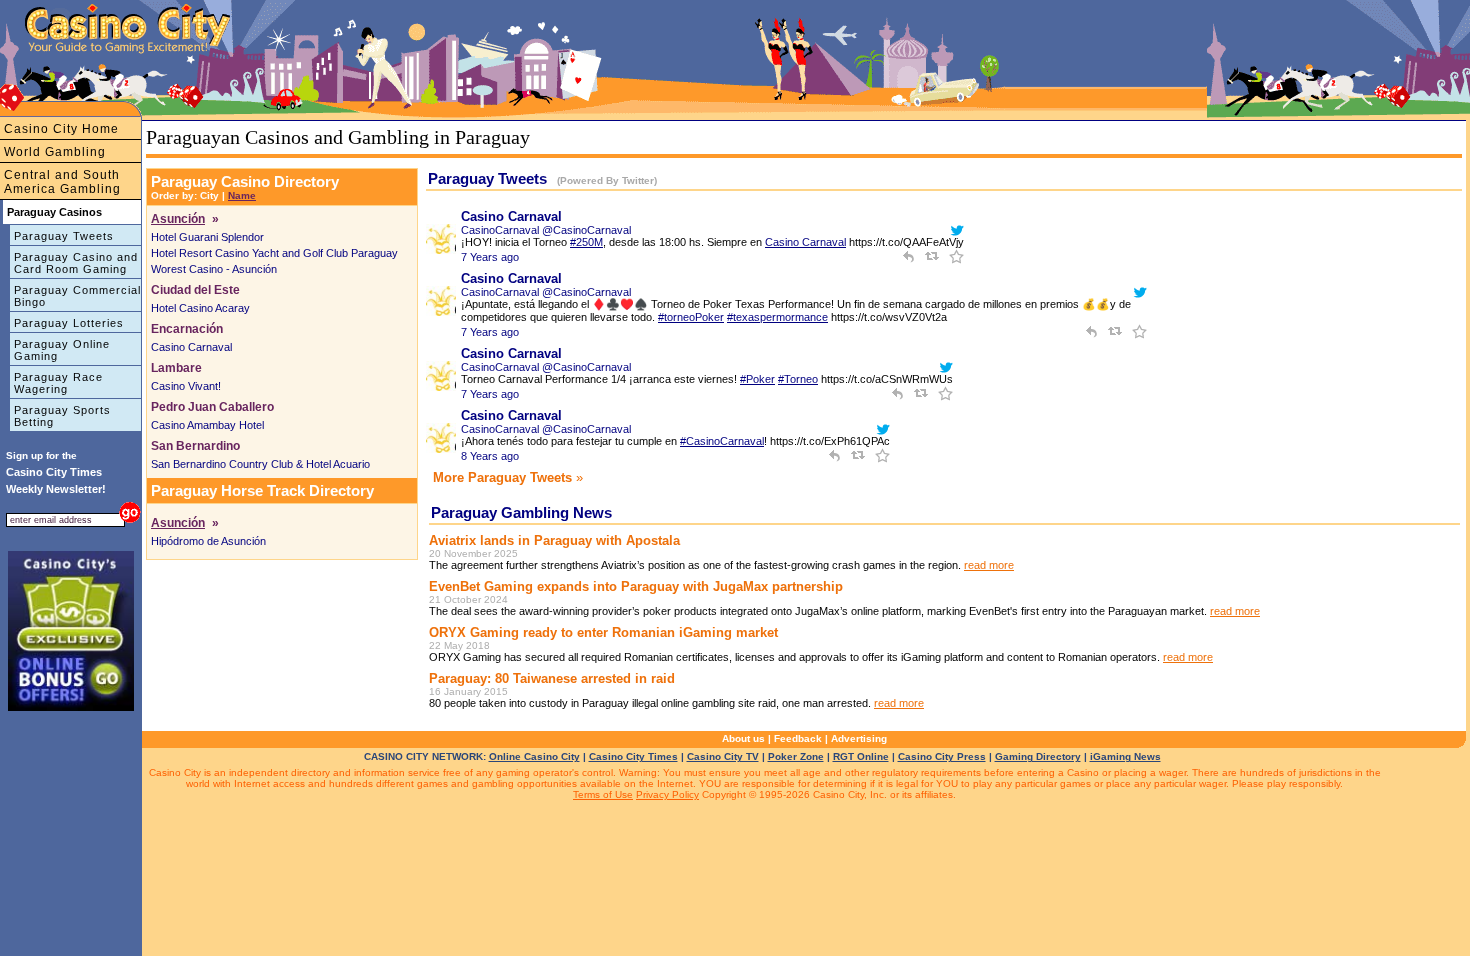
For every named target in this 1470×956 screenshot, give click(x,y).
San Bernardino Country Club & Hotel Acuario (260, 464)
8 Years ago (490, 456)
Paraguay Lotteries (69, 323)
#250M (586, 242)
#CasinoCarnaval (722, 441)
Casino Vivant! (186, 386)
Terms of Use (603, 794)
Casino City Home (61, 129)
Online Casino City (534, 756)
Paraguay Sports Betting (62, 416)
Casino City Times (633, 756)
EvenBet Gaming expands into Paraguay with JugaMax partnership (636, 586)
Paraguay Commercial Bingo (77, 296)
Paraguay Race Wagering (58, 383)
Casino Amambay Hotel (207, 425)
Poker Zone (796, 756)
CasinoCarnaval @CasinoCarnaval (546, 230)
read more (989, 565)
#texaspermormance (777, 317)
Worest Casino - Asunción (214, 269)
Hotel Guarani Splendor (207, 237)
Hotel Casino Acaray (200, 308)
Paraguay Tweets (64, 236)
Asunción (178, 219)
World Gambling (55, 152)
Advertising (859, 738)
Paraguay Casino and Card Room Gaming (76, 263)
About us (743, 738)
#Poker (757, 379)
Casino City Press (942, 756)
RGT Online (861, 756)
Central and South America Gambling (62, 182)
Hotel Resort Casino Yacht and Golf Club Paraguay (274, 253)
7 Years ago (490, 257)
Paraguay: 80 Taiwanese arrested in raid (552, 678)
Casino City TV (723, 756)
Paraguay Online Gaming (62, 350)
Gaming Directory (1038, 756)
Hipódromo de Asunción (208, 541)
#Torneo (798, 379)
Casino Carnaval (191, 347)
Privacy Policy (667, 794)
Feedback (798, 738)
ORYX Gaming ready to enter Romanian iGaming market (603, 632)
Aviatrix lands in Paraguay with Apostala (554, 540)
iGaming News (1125, 756)
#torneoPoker (691, 317)
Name (242, 195)
